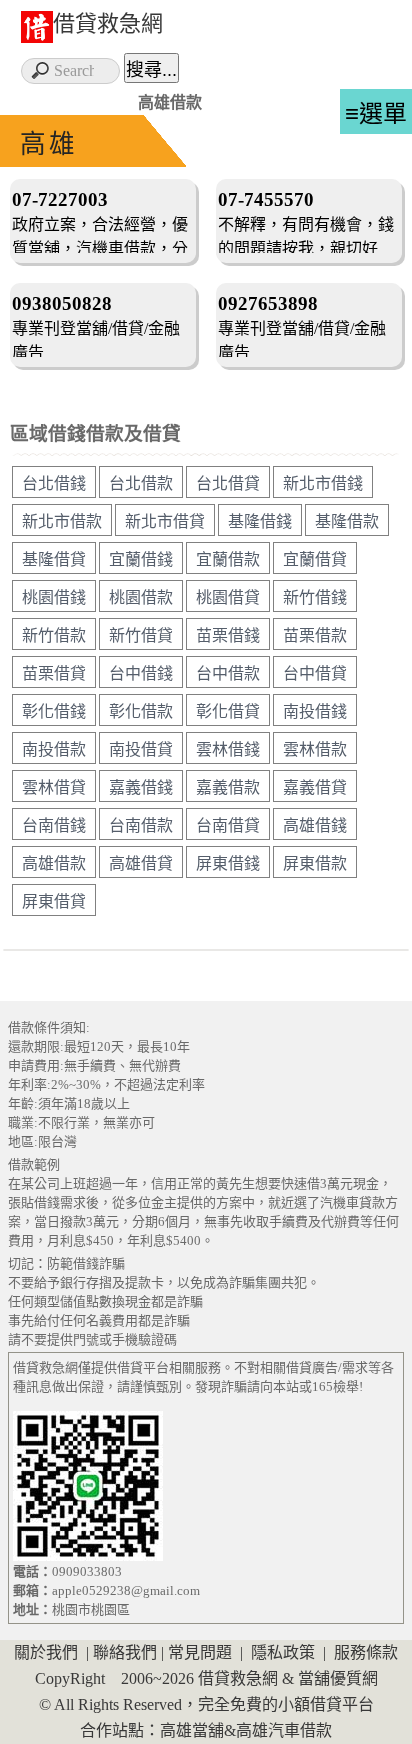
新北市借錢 (323, 483)
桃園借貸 (228, 597)
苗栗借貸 (54, 673)
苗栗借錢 (228, 635)
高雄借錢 (315, 825)
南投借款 (54, 749)
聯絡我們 (125, 1652)
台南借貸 (228, 825)
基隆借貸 (54, 559)
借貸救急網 (108, 23)
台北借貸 (228, 483)
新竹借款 (54, 635)
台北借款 (141, 483)
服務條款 (366, 1652)
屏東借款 (315, 863)
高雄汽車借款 (284, 1730)
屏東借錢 (228, 863)
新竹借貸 (141, 635)
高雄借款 (54, 863)
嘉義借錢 (141, 787)
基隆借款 (347, 521)
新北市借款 (62, 521)
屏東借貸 (54, 901)
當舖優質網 (338, 1678)
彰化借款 (141, 711)
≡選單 (376, 113)
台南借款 (141, 825)
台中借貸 (315, 673)
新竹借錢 (315, 597)
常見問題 (200, 1652)
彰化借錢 (54, 711)
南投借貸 (141, 749)
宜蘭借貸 (315, 559)
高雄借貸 (141, 863)
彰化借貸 (228, 711)
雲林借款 (315, 749)
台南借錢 (54, 825)
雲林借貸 (54, 787)
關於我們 (46, 1652)
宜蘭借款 (228, 559)
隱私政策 (283, 1652)
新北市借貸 (165, 521)
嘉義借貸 (315, 787)
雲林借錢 (228, 749)
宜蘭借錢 (141, 559)
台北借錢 (54, 483)
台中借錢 (141, 673)
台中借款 (228, 673)
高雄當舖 (192, 1730)
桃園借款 (141, 597)
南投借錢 (315, 711)
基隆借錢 (260, 521)
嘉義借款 (228, 787)
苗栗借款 (315, 635)
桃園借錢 (54, 597)
